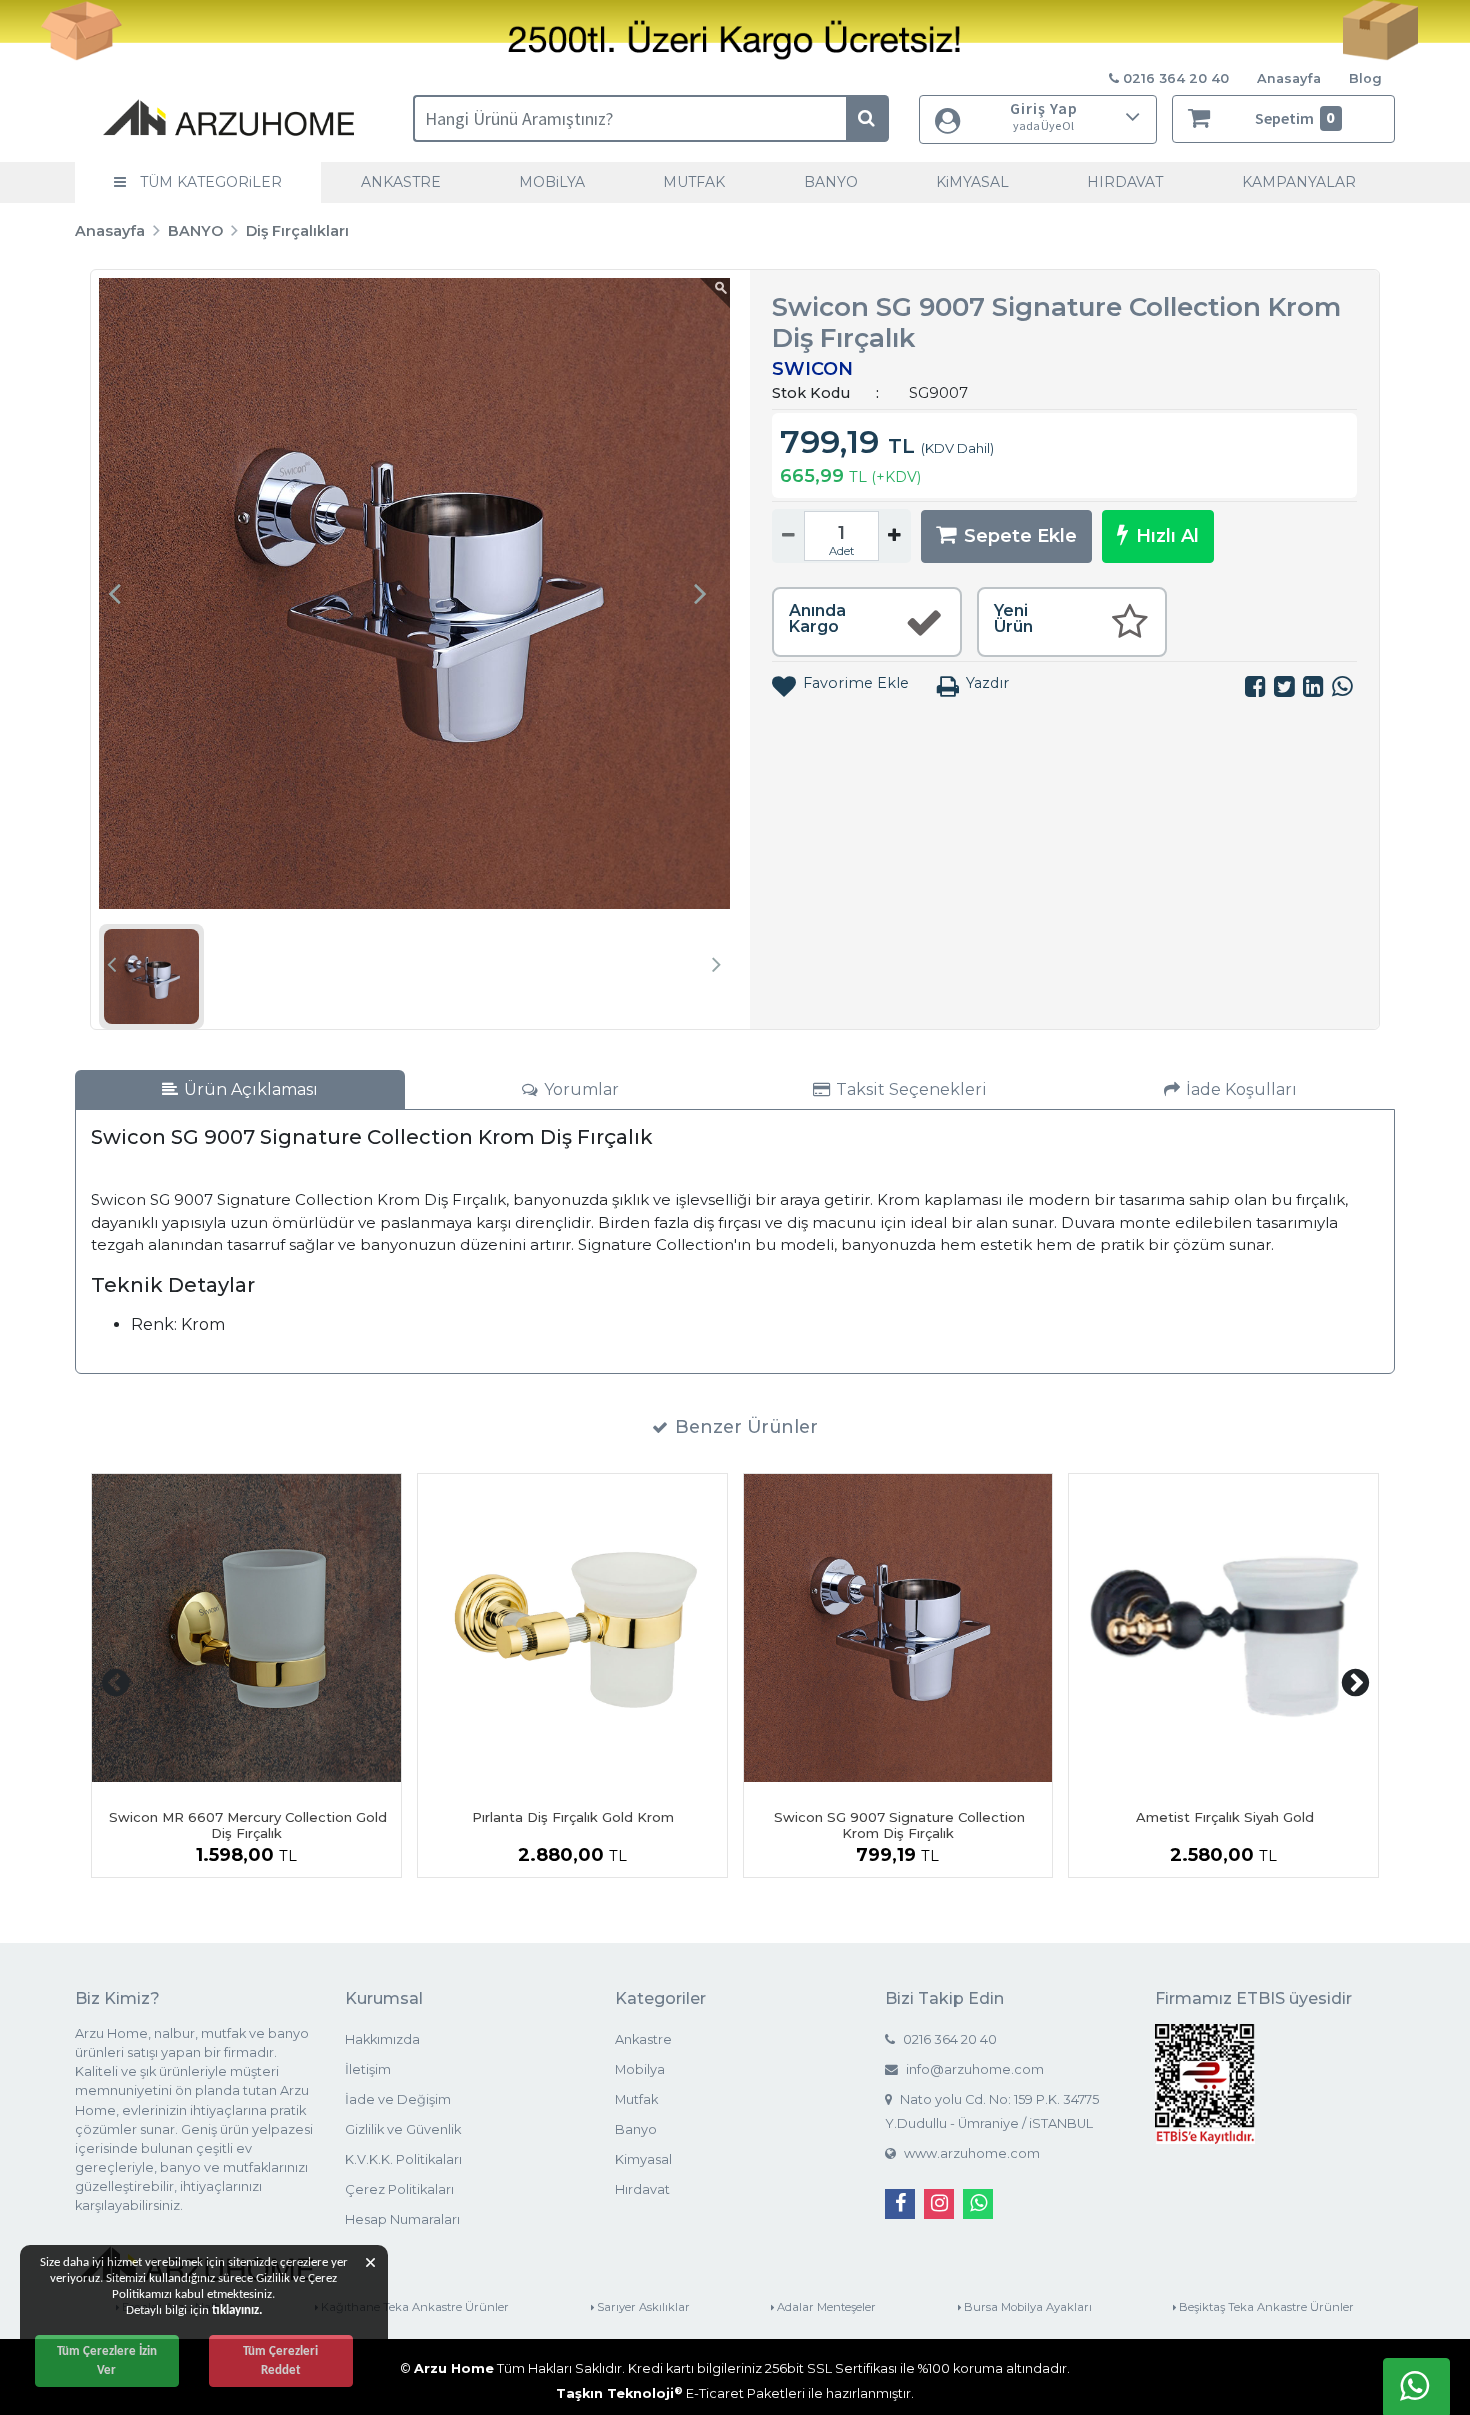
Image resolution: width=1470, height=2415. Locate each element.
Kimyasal (643, 2159)
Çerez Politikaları (399, 2189)
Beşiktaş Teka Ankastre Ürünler (1265, 2307)
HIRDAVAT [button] (1125, 182)
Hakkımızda (382, 2039)
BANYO (195, 231)
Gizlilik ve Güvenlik (403, 2129)
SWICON (812, 369)
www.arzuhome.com (970, 2153)
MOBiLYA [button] (552, 182)
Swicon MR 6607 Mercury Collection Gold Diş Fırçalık (248, 1825)
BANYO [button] (831, 182)
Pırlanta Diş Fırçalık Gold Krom (573, 1817)
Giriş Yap (1044, 115)
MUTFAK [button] (694, 182)
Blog (1365, 78)
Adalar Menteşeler (825, 2307)
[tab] (240, 1090)
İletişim (368, 2069)
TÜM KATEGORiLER (209, 182)
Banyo (636, 2129)
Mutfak (636, 2099)
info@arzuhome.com (973, 2069)
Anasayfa (1289, 78)
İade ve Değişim (398, 2099)
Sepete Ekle (1020, 536)
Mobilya (640, 2069)
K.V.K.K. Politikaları (403, 2159)
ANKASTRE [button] (401, 182)
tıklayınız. (237, 2310)
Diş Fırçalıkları (297, 231)
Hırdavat (642, 2189)
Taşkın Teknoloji (619, 2393)
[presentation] (114, 593)
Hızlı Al (1167, 536)
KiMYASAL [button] (972, 182)
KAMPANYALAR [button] (1299, 182)
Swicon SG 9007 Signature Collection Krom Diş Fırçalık (899, 1825)
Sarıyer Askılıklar (642, 2307)
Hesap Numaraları (402, 2219)
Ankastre (643, 2039)
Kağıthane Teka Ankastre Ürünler (413, 2307)
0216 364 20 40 (948, 2039)
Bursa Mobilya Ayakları (1026, 2307)
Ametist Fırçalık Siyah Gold (1225, 1817)
